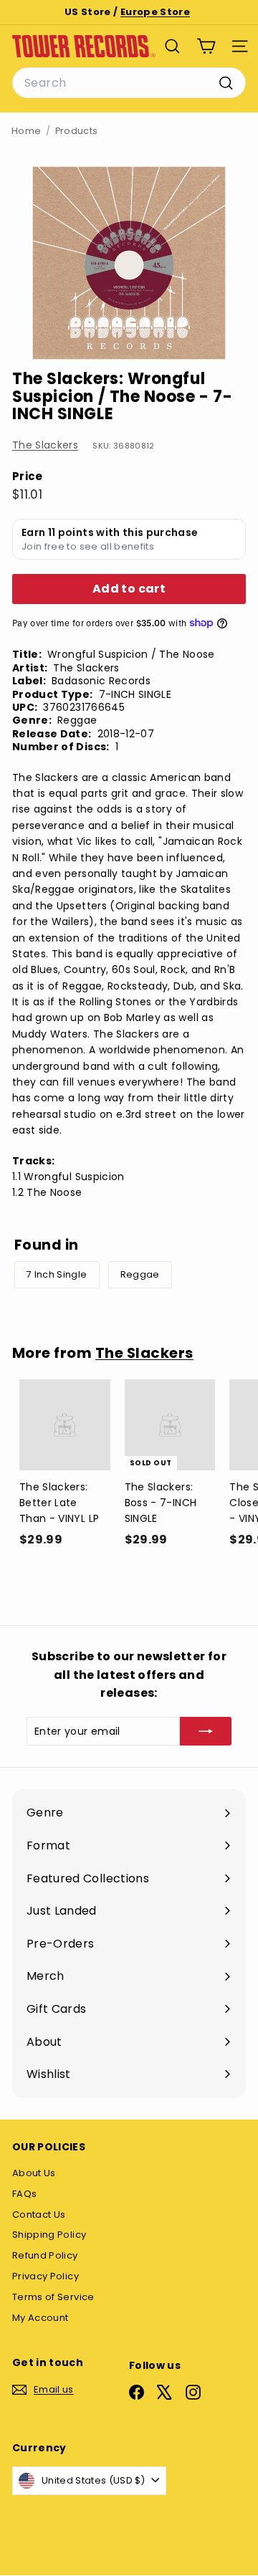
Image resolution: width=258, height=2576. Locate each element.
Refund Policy (45, 2255)
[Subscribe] (206, 1731)
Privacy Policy (46, 2276)
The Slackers (45, 445)
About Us (34, 2173)
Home (26, 131)
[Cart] (206, 46)
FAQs (24, 2194)
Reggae (140, 1274)
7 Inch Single (57, 1274)
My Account (40, 2318)
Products (77, 131)
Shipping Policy (49, 2235)
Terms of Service (53, 2297)
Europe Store (155, 12)
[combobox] (129, 83)
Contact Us (39, 2215)
